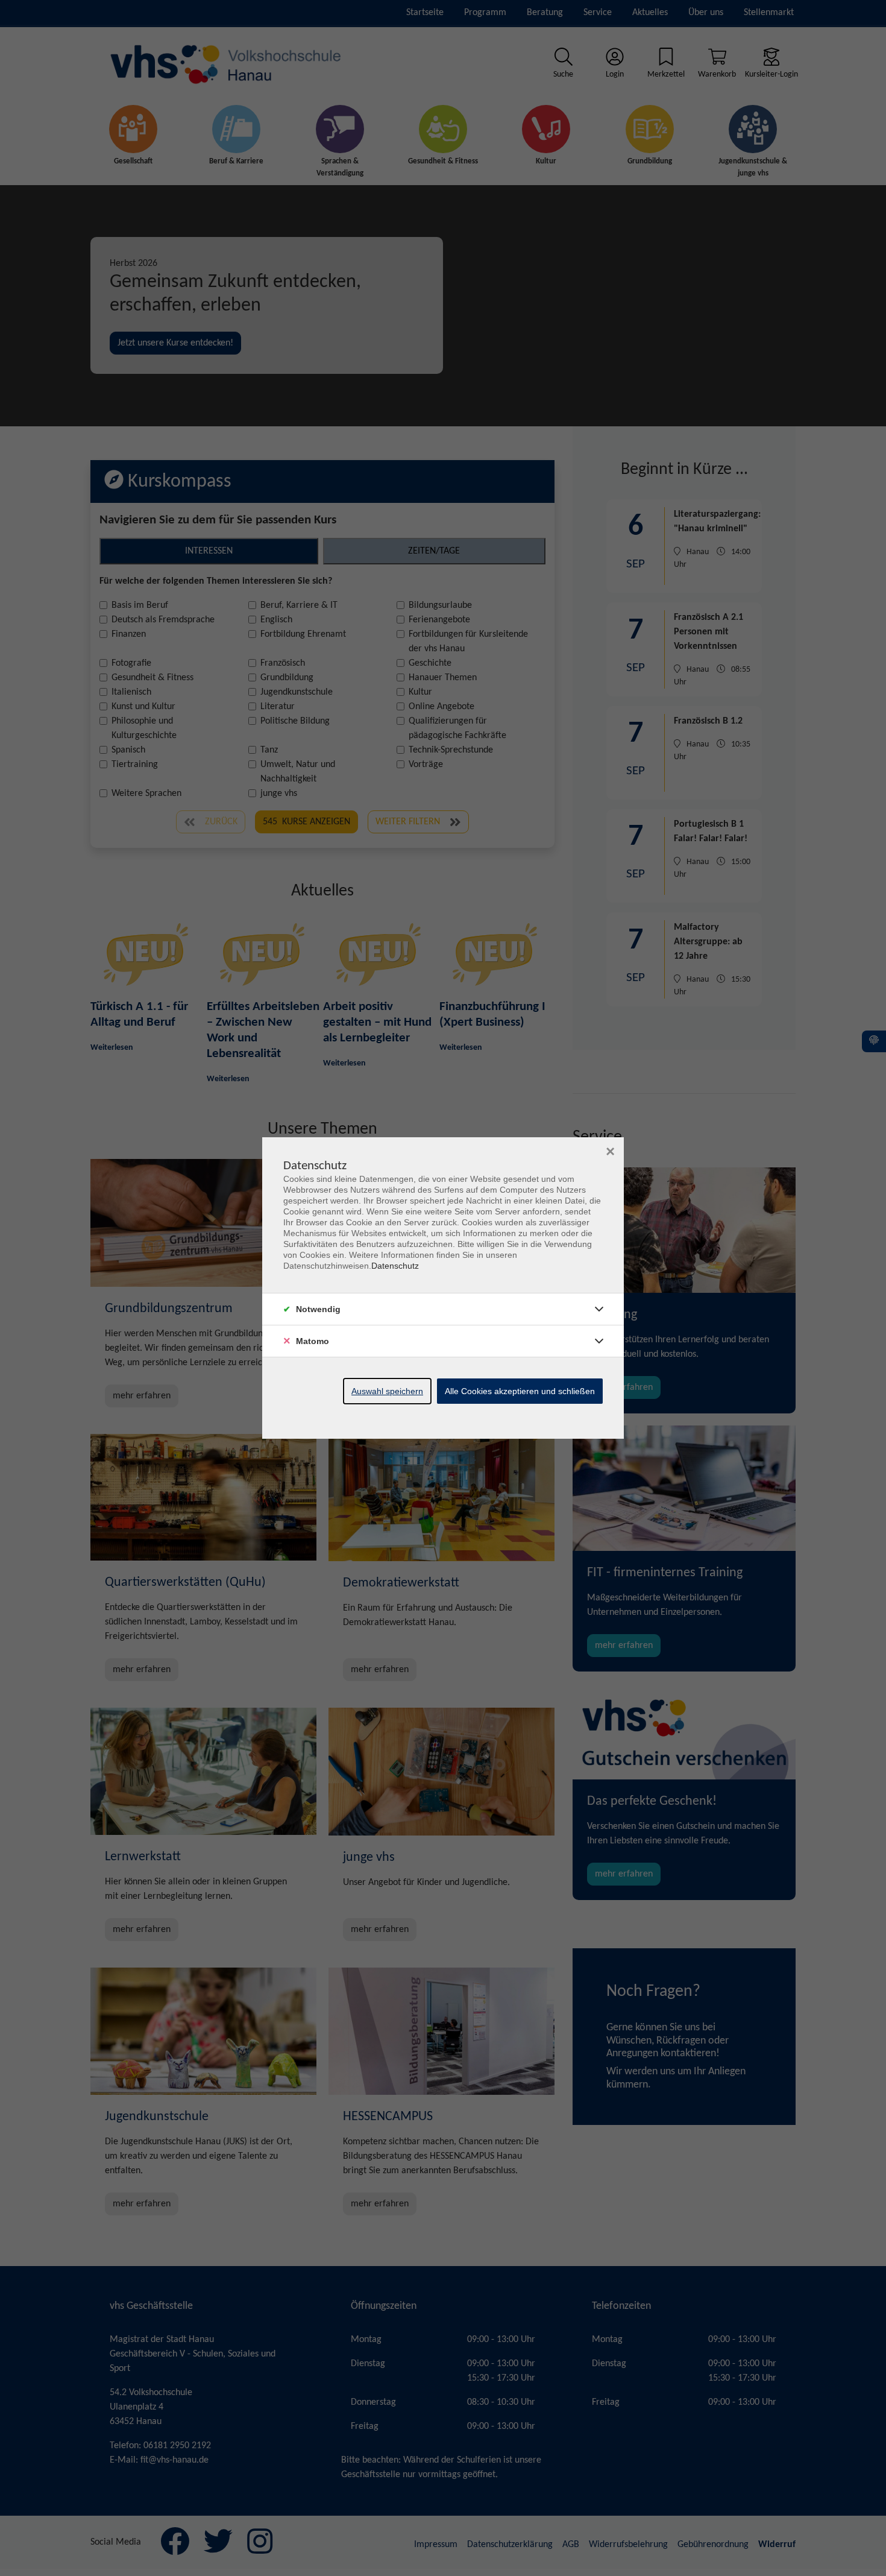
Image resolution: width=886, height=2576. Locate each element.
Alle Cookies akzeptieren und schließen (520, 1391)
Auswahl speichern (387, 1391)
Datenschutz (395, 1266)
